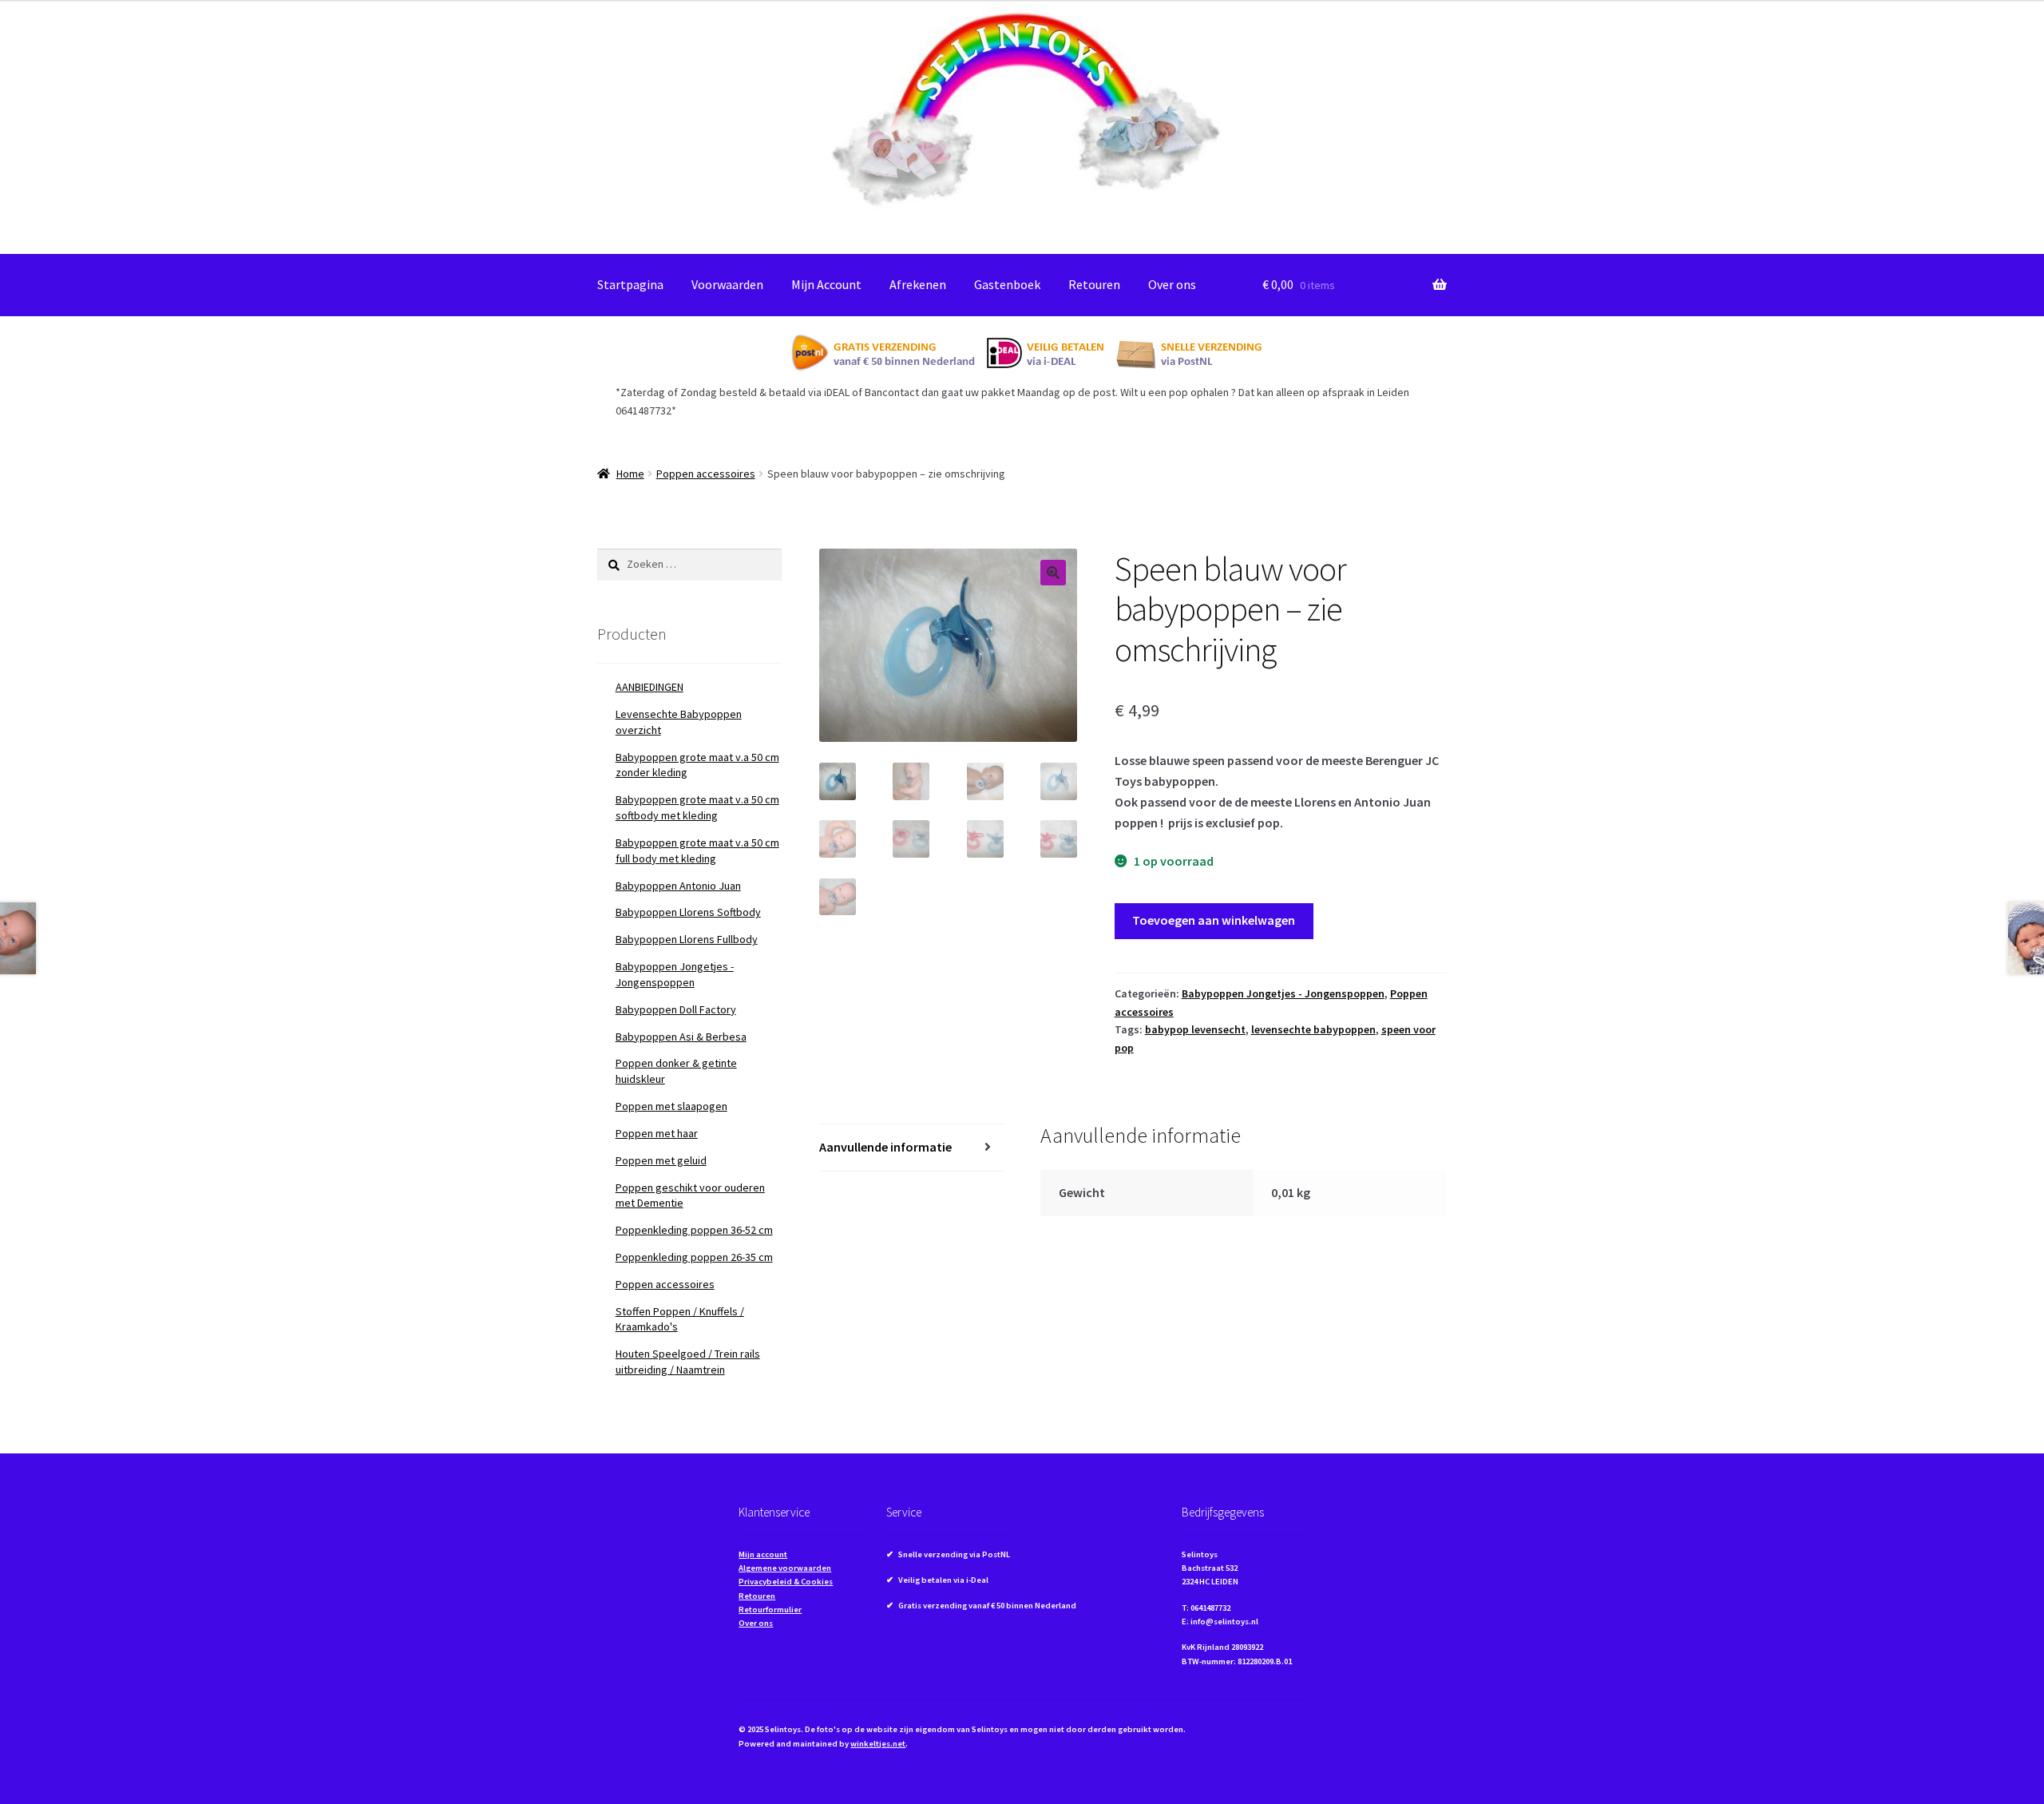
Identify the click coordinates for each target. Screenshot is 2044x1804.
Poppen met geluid (661, 1160)
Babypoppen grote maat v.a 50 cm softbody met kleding (697, 807)
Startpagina (630, 284)
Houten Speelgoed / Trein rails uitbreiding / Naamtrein (688, 1362)
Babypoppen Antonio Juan (678, 886)
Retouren (1094, 284)
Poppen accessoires (706, 474)
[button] (1053, 573)
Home (630, 474)
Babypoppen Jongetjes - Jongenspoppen (1283, 993)
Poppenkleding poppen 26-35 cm (694, 1257)
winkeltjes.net (878, 1744)
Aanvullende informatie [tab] (885, 1147)
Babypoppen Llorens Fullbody (687, 939)
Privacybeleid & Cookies (786, 1582)
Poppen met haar (657, 1133)
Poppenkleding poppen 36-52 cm (694, 1230)
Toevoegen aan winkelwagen (1214, 920)
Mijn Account (826, 284)
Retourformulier (770, 1610)
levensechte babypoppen (1313, 1029)
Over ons (1172, 284)
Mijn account (763, 1554)
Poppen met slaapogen (671, 1106)
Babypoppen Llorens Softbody (688, 912)
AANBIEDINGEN (650, 687)
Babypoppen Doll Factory (676, 1009)
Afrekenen (918, 284)
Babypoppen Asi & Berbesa (681, 1037)
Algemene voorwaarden (785, 1568)
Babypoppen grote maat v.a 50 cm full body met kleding (697, 850)
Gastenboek (1007, 284)
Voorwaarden (727, 284)
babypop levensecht (1195, 1029)
